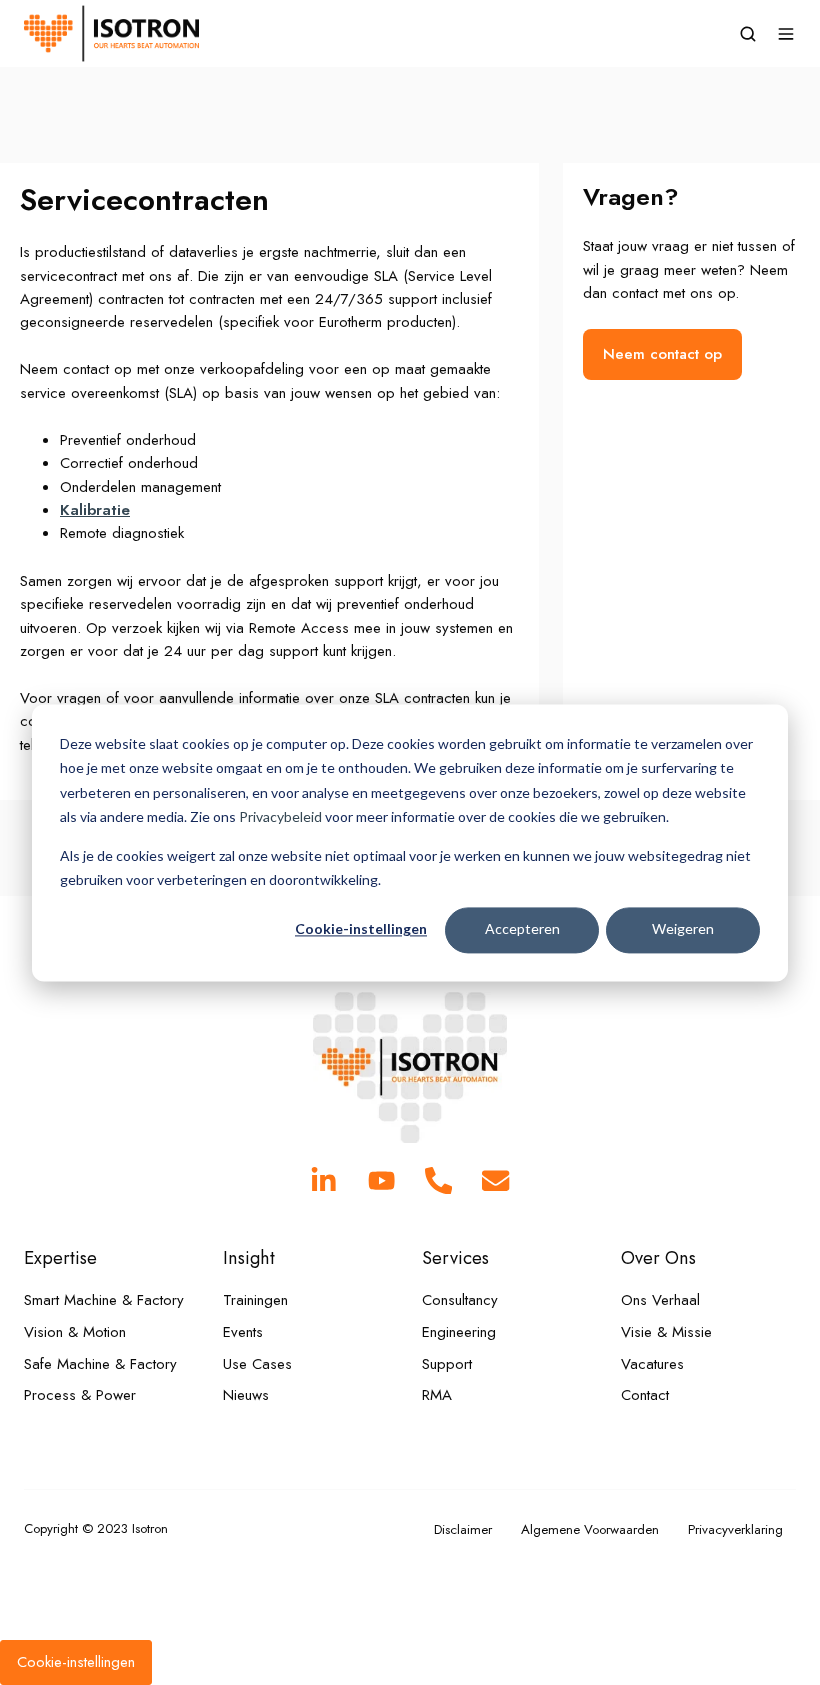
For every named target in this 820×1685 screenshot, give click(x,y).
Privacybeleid (280, 816)
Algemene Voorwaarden (590, 1529)
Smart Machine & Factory (104, 1300)
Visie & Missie (666, 1332)
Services (455, 1257)
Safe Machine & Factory (100, 1364)
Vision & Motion (75, 1332)
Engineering (459, 1332)
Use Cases (257, 1364)
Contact (645, 1395)
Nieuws (246, 1395)
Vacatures (652, 1364)
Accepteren (522, 929)
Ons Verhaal (660, 1300)
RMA (437, 1395)
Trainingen (255, 1300)
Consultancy (460, 1300)
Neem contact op (662, 354)
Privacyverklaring (735, 1529)
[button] (748, 34)
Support (447, 1364)
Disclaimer (463, 1529)
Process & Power (80, 1395)
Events (243, 1332)
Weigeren (683, 929)
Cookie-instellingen (361, 929)
